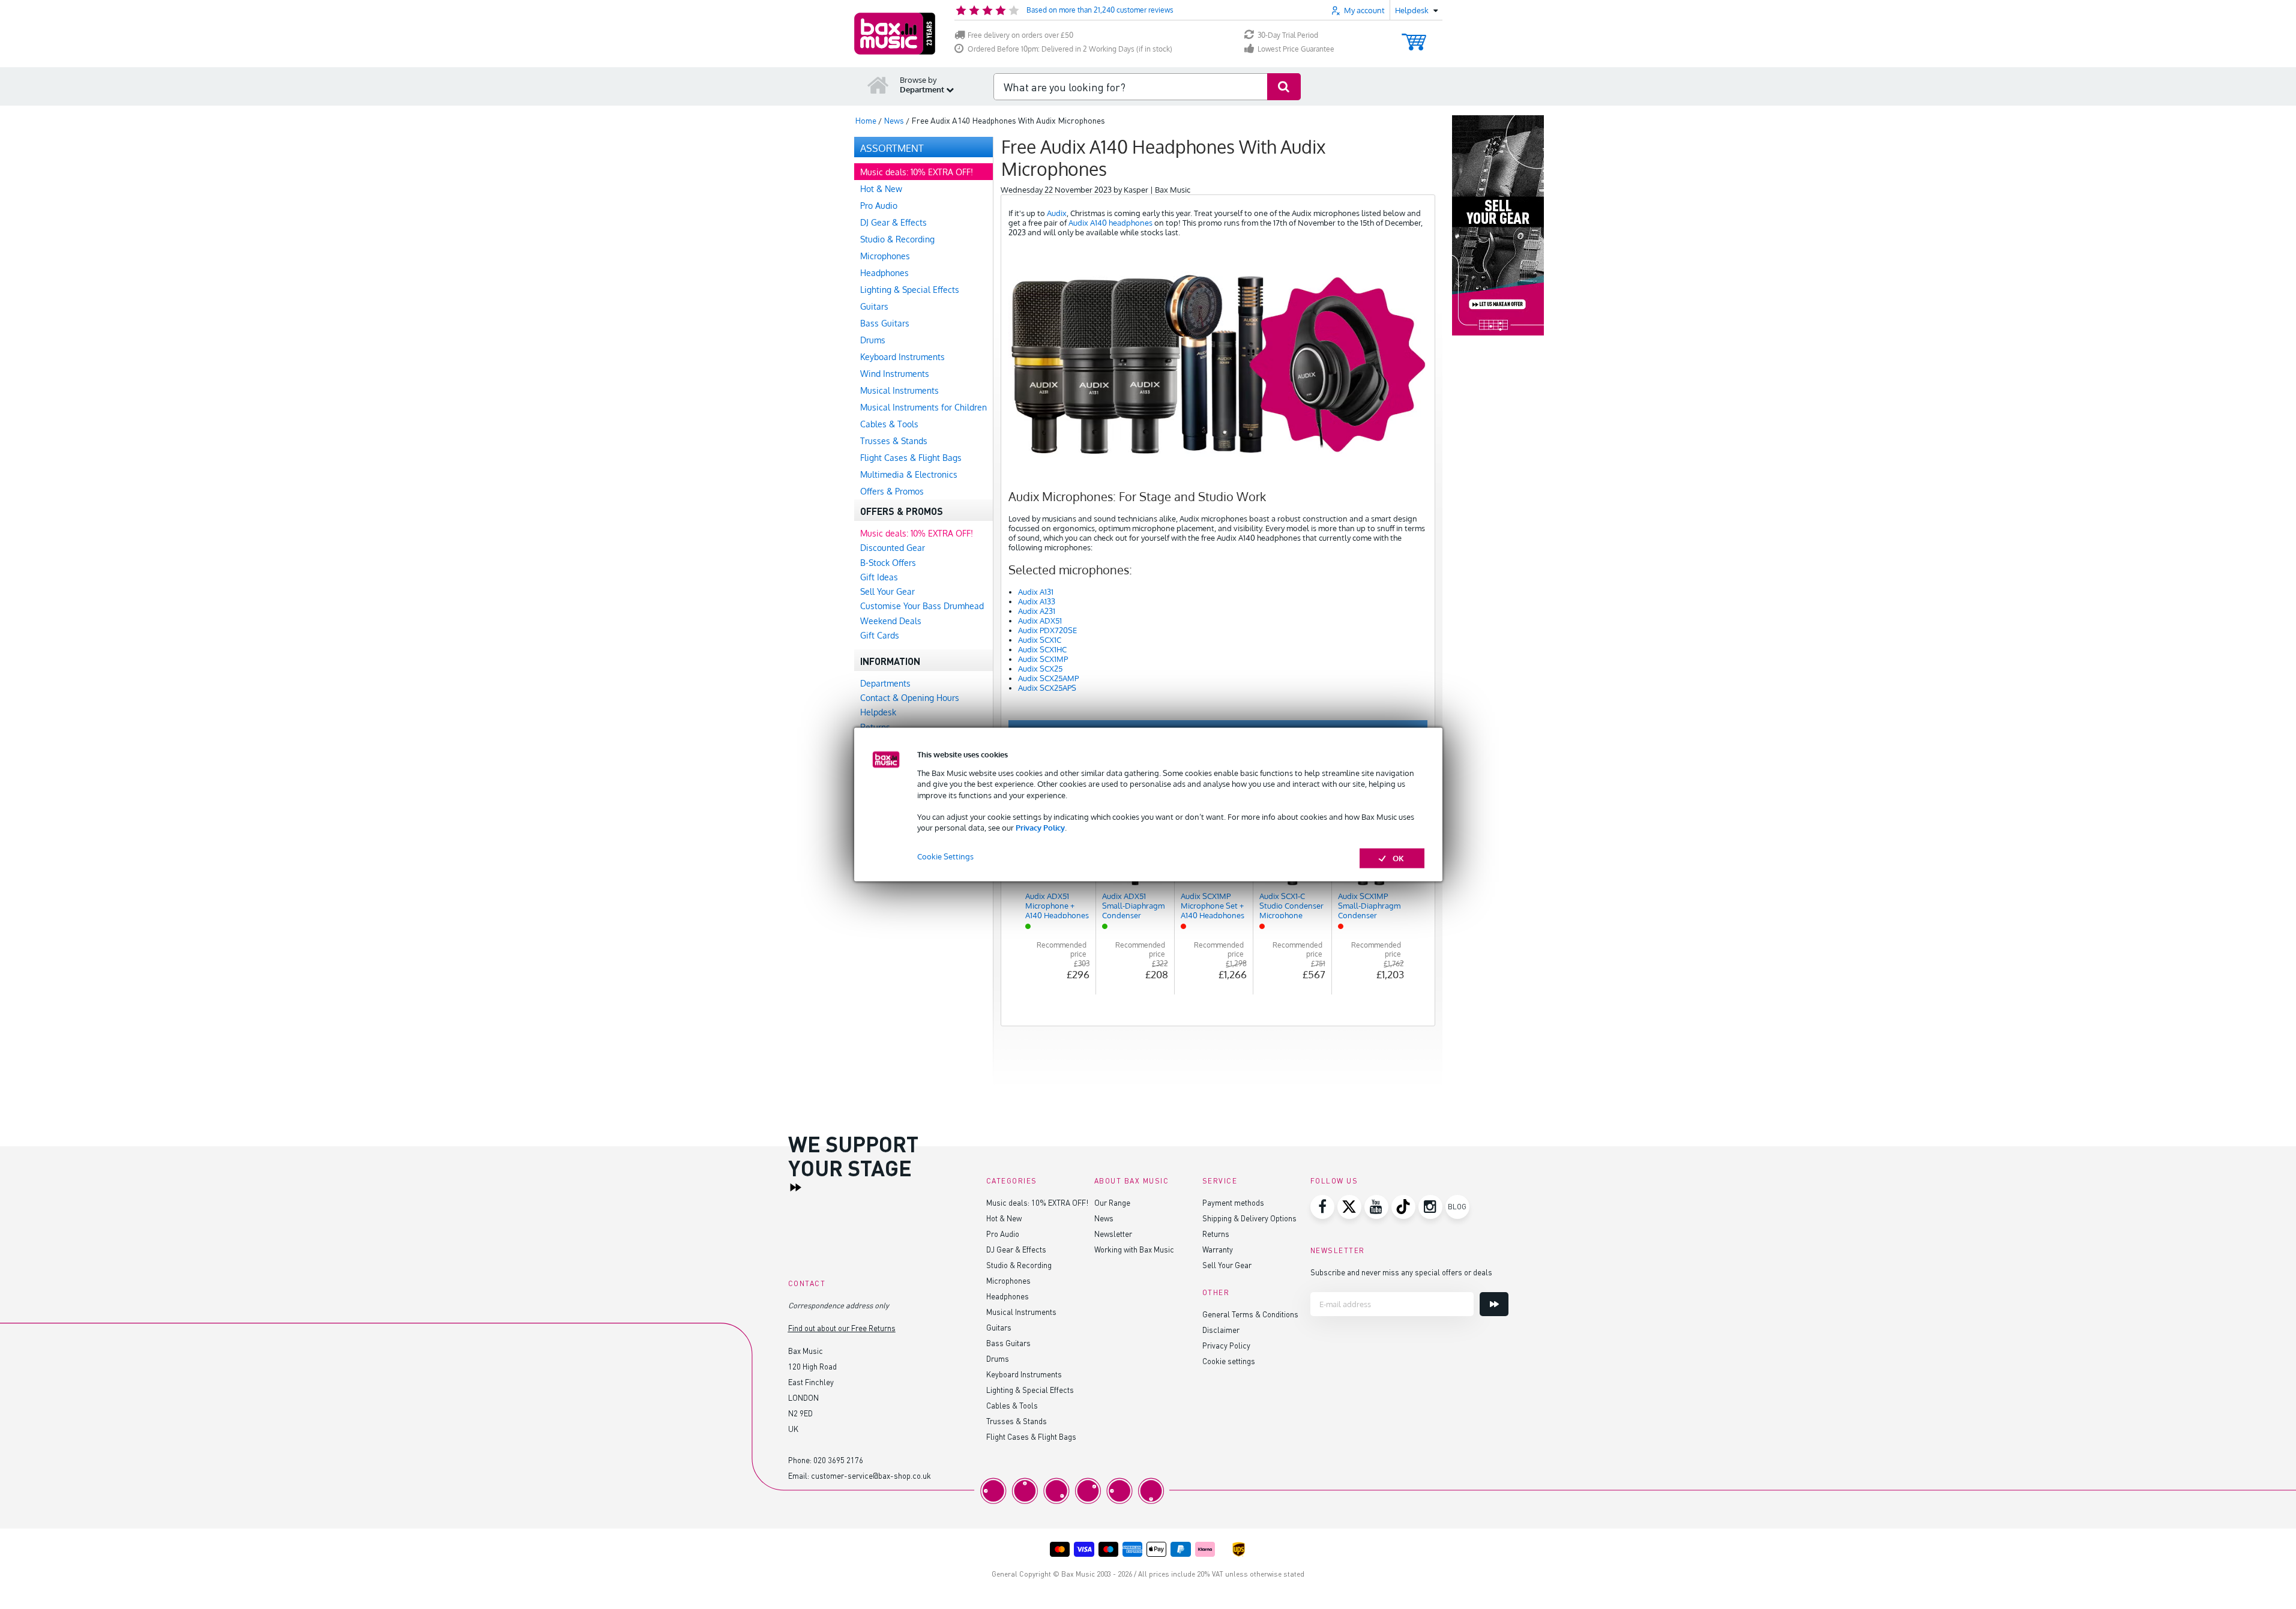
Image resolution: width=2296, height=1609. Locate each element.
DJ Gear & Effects (1016, 1249)
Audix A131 (1036, 592)
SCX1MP (1054, 659)
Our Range (1112, 1202)
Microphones (1008, 1280)
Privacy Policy (1040, 828)
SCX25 (1051, 669)
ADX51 (1051, 621)
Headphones (1008, 1296)
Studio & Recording (1019, 1265)
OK (1398, 858)
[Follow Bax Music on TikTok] (1403, 1207)
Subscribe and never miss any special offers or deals (1401, 1272)
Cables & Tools (1012, 1405)
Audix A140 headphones (1110, 223)
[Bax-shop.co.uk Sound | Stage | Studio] (895, 34)
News (1104, 1218)
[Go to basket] (1414, 36)
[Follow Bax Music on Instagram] (1430, 1207)
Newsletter (1113, 1234)
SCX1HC (1053, 649)
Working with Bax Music (1134, 1249)
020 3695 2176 (838, 1460)
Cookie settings (1229, 1361)
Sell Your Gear (1227, 1265)
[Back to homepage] (878, 85)
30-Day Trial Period (1288, 35)
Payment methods (1233, 1202)
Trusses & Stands (1017, 1421)
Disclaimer (1221, 1330)
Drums (998, 1358)
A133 (1047, 601)
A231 (1047, 611)
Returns (1216, 1234)
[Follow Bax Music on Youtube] (1376, 1207)
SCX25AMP (1059, 678)
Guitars (999, 1327)
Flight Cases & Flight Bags (1031, 1436)
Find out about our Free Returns (842, 1328)
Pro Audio (1003, 1234)
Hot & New (1004, 1218)
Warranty (1218, 1249)
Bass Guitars (1008, 1343)
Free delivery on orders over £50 (1020, 35)
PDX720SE (1058, 630)
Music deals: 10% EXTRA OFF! (1037, 1202)
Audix (1057, 213)
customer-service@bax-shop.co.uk (871, 1475)
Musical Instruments (1021, 1312)
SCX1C (1050, 640)
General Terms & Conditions (1250, 1314)
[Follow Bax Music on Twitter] (1349, 1207)
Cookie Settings (945, 856)
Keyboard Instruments (1024, 1374)
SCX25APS (1058, 688)
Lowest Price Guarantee (1296, 49)
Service (1220, 1181)
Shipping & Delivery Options (1249, 1218)
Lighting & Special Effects (1030, 1390)
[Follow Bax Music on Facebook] (1322, 1207)
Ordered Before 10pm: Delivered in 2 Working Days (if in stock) (1070, 49)
